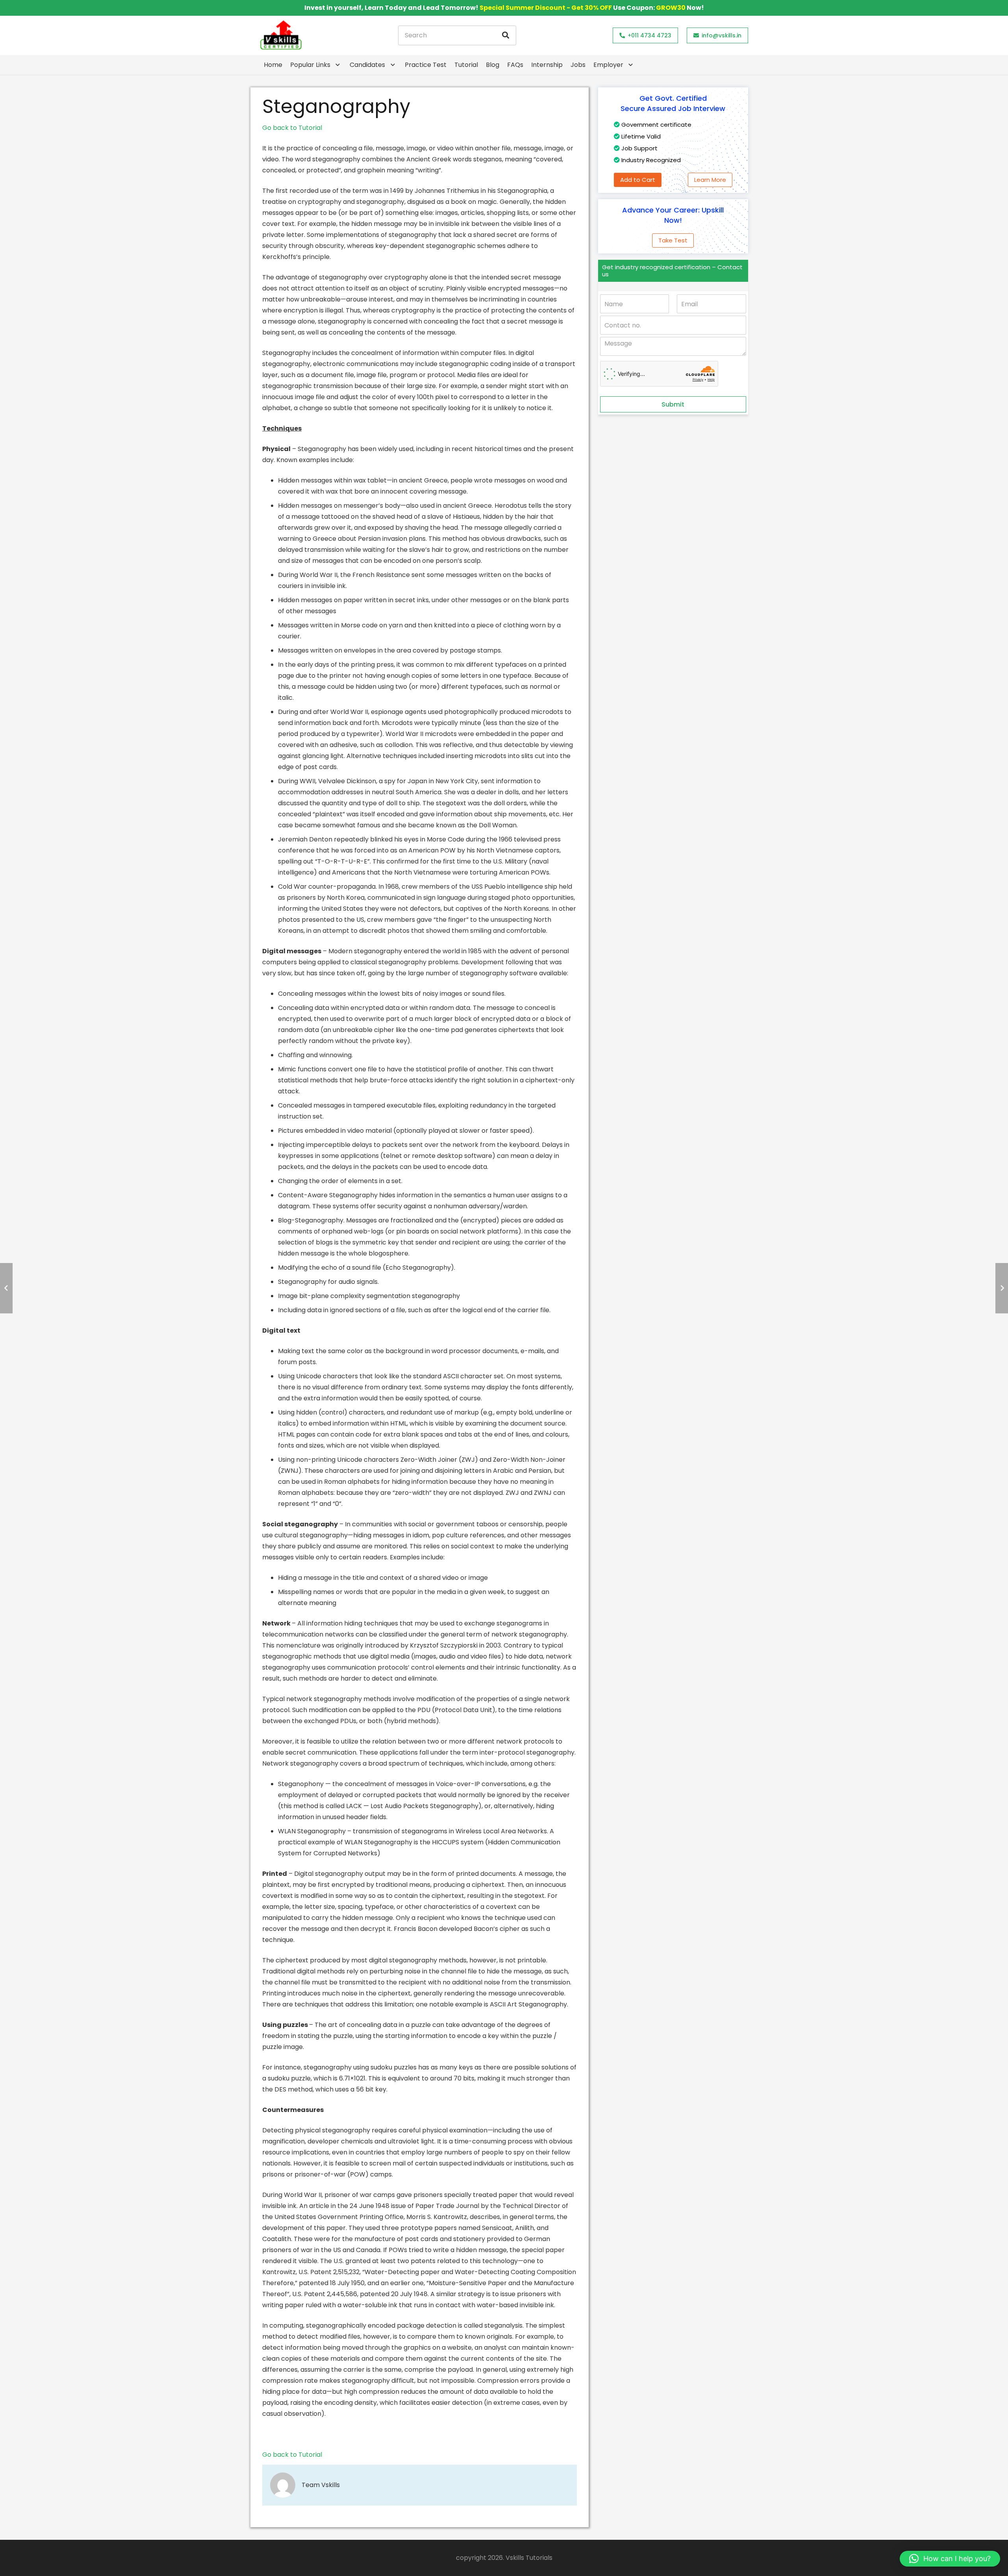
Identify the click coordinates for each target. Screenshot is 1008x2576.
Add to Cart (638, 180)
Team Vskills (321, 2485)
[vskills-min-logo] (281, 35)
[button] (950, 2559)
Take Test (673, 240)
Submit (673, 404)
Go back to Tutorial (292, 128)
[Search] (506, 35)
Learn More (710, 180)
